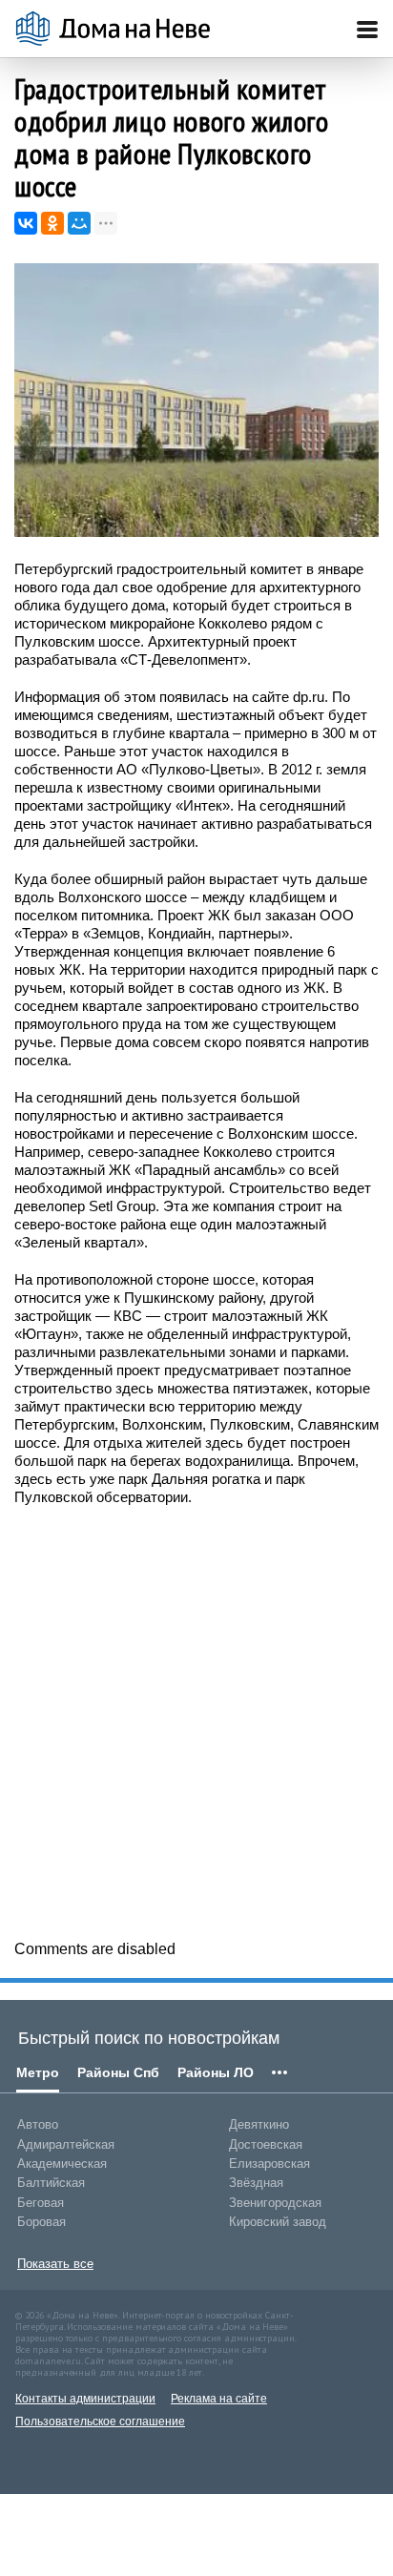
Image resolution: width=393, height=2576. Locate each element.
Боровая (41, 2222)
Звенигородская (275, 2203)
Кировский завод (278, 2222)
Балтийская (51, 2183)
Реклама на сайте (219, 2399)
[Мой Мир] (79, 223)
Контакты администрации (85, 2399)
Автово (38, 2124)
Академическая (62, 2164)
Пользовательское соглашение (100, 2421)
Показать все (55, 2264)
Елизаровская (269, 2164)
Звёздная (256, 2183)
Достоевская (266, 2144)
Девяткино (259, 2124)
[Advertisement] (196, 1721)
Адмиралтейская (66, 2144)
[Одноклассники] (52, 223)
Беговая (41, 2203)
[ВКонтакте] (26, 223)
